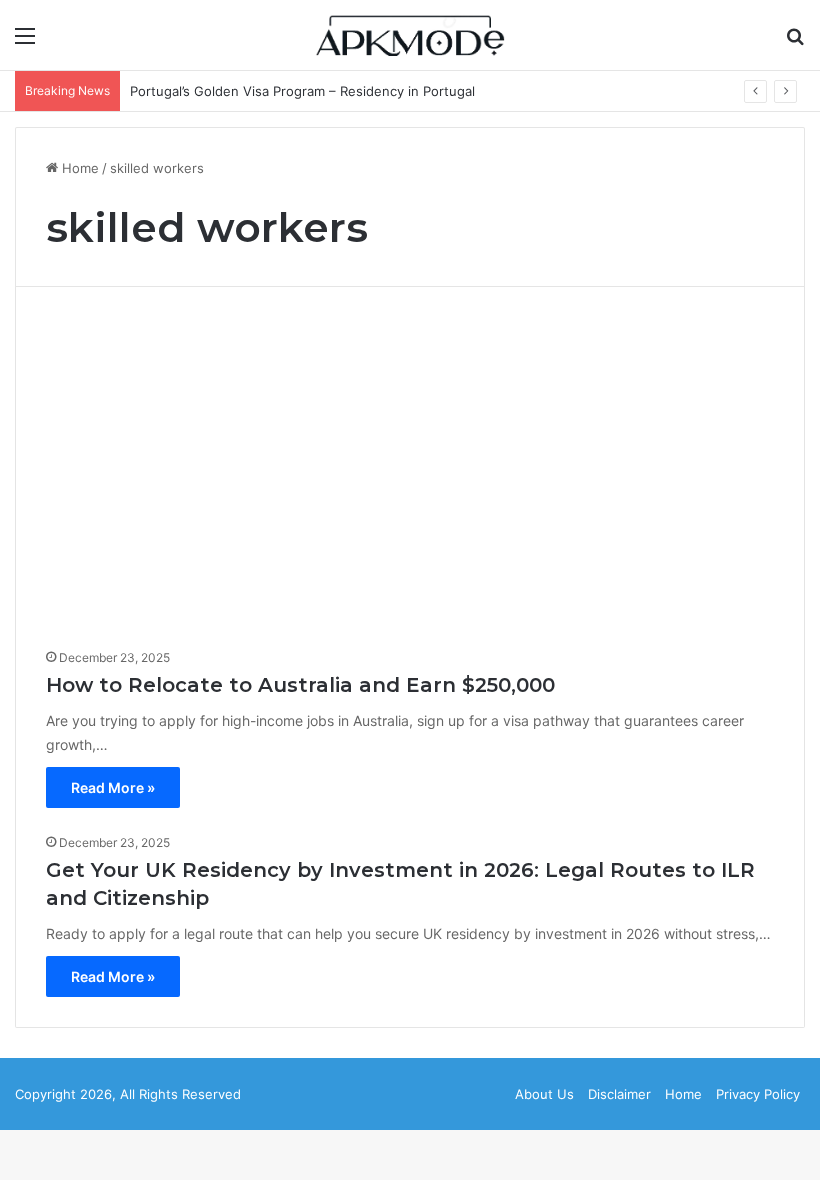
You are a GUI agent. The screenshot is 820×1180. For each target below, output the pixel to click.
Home (78, 168)
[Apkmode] (410, 35)
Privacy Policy (758, 1094)
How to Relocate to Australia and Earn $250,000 (300, 685)
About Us (544, 1094)
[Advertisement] (410, 475)
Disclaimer (619, 1094)
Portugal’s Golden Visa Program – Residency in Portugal (302, 91)
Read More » (113, 787)
